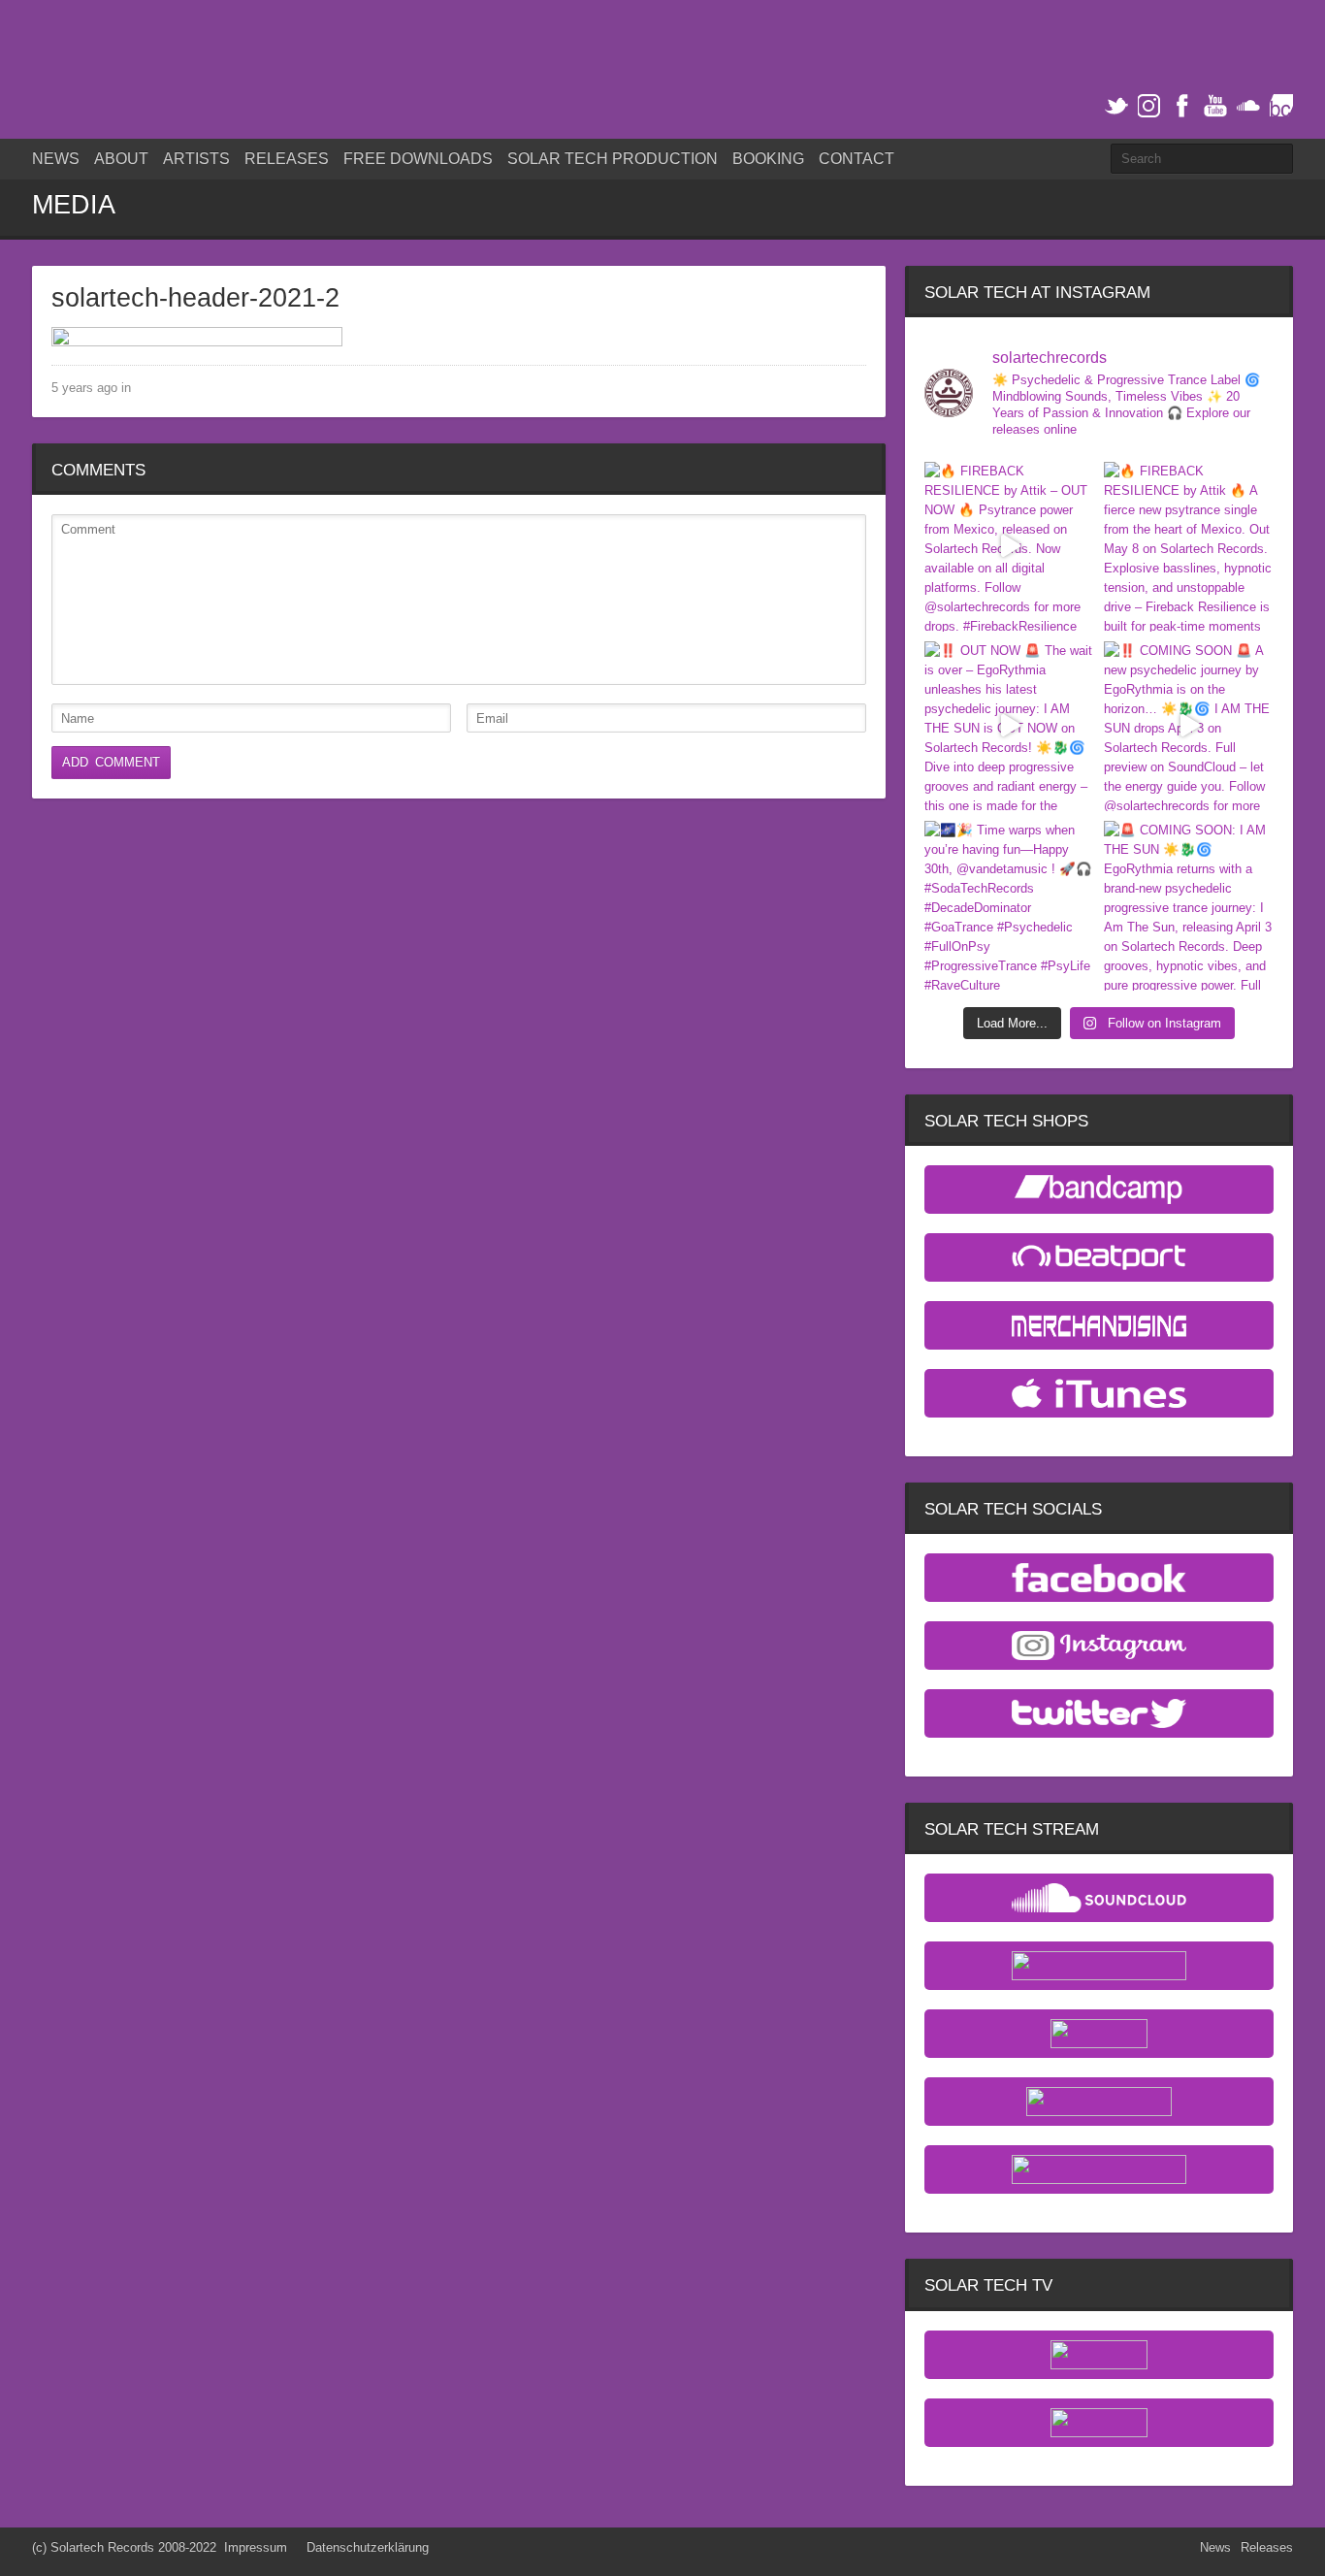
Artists (196, 159)
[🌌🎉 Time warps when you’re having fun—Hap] (1009, 906)
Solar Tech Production (613, 159)
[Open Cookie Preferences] (43, 2552)
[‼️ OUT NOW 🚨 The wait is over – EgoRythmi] (1009, 726)
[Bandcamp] (1281, 106)
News (56, 159)
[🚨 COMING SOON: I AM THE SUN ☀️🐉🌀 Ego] (1189, 906)
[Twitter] (1116, 106)
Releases (287, 159)
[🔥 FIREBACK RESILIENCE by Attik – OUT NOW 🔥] (1009, 547)
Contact (856, 159)
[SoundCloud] (1248, 106)
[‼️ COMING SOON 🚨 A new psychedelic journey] (1189, 726)
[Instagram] (1149, 106)
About (121, 159)
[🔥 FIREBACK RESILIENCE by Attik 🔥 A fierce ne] (1189, 547)
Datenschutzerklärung (368, 2547)
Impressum (256, 2547)
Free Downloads (418, 159)
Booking (768, 159)
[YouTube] (1215, 106)
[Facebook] (1182, 106)
